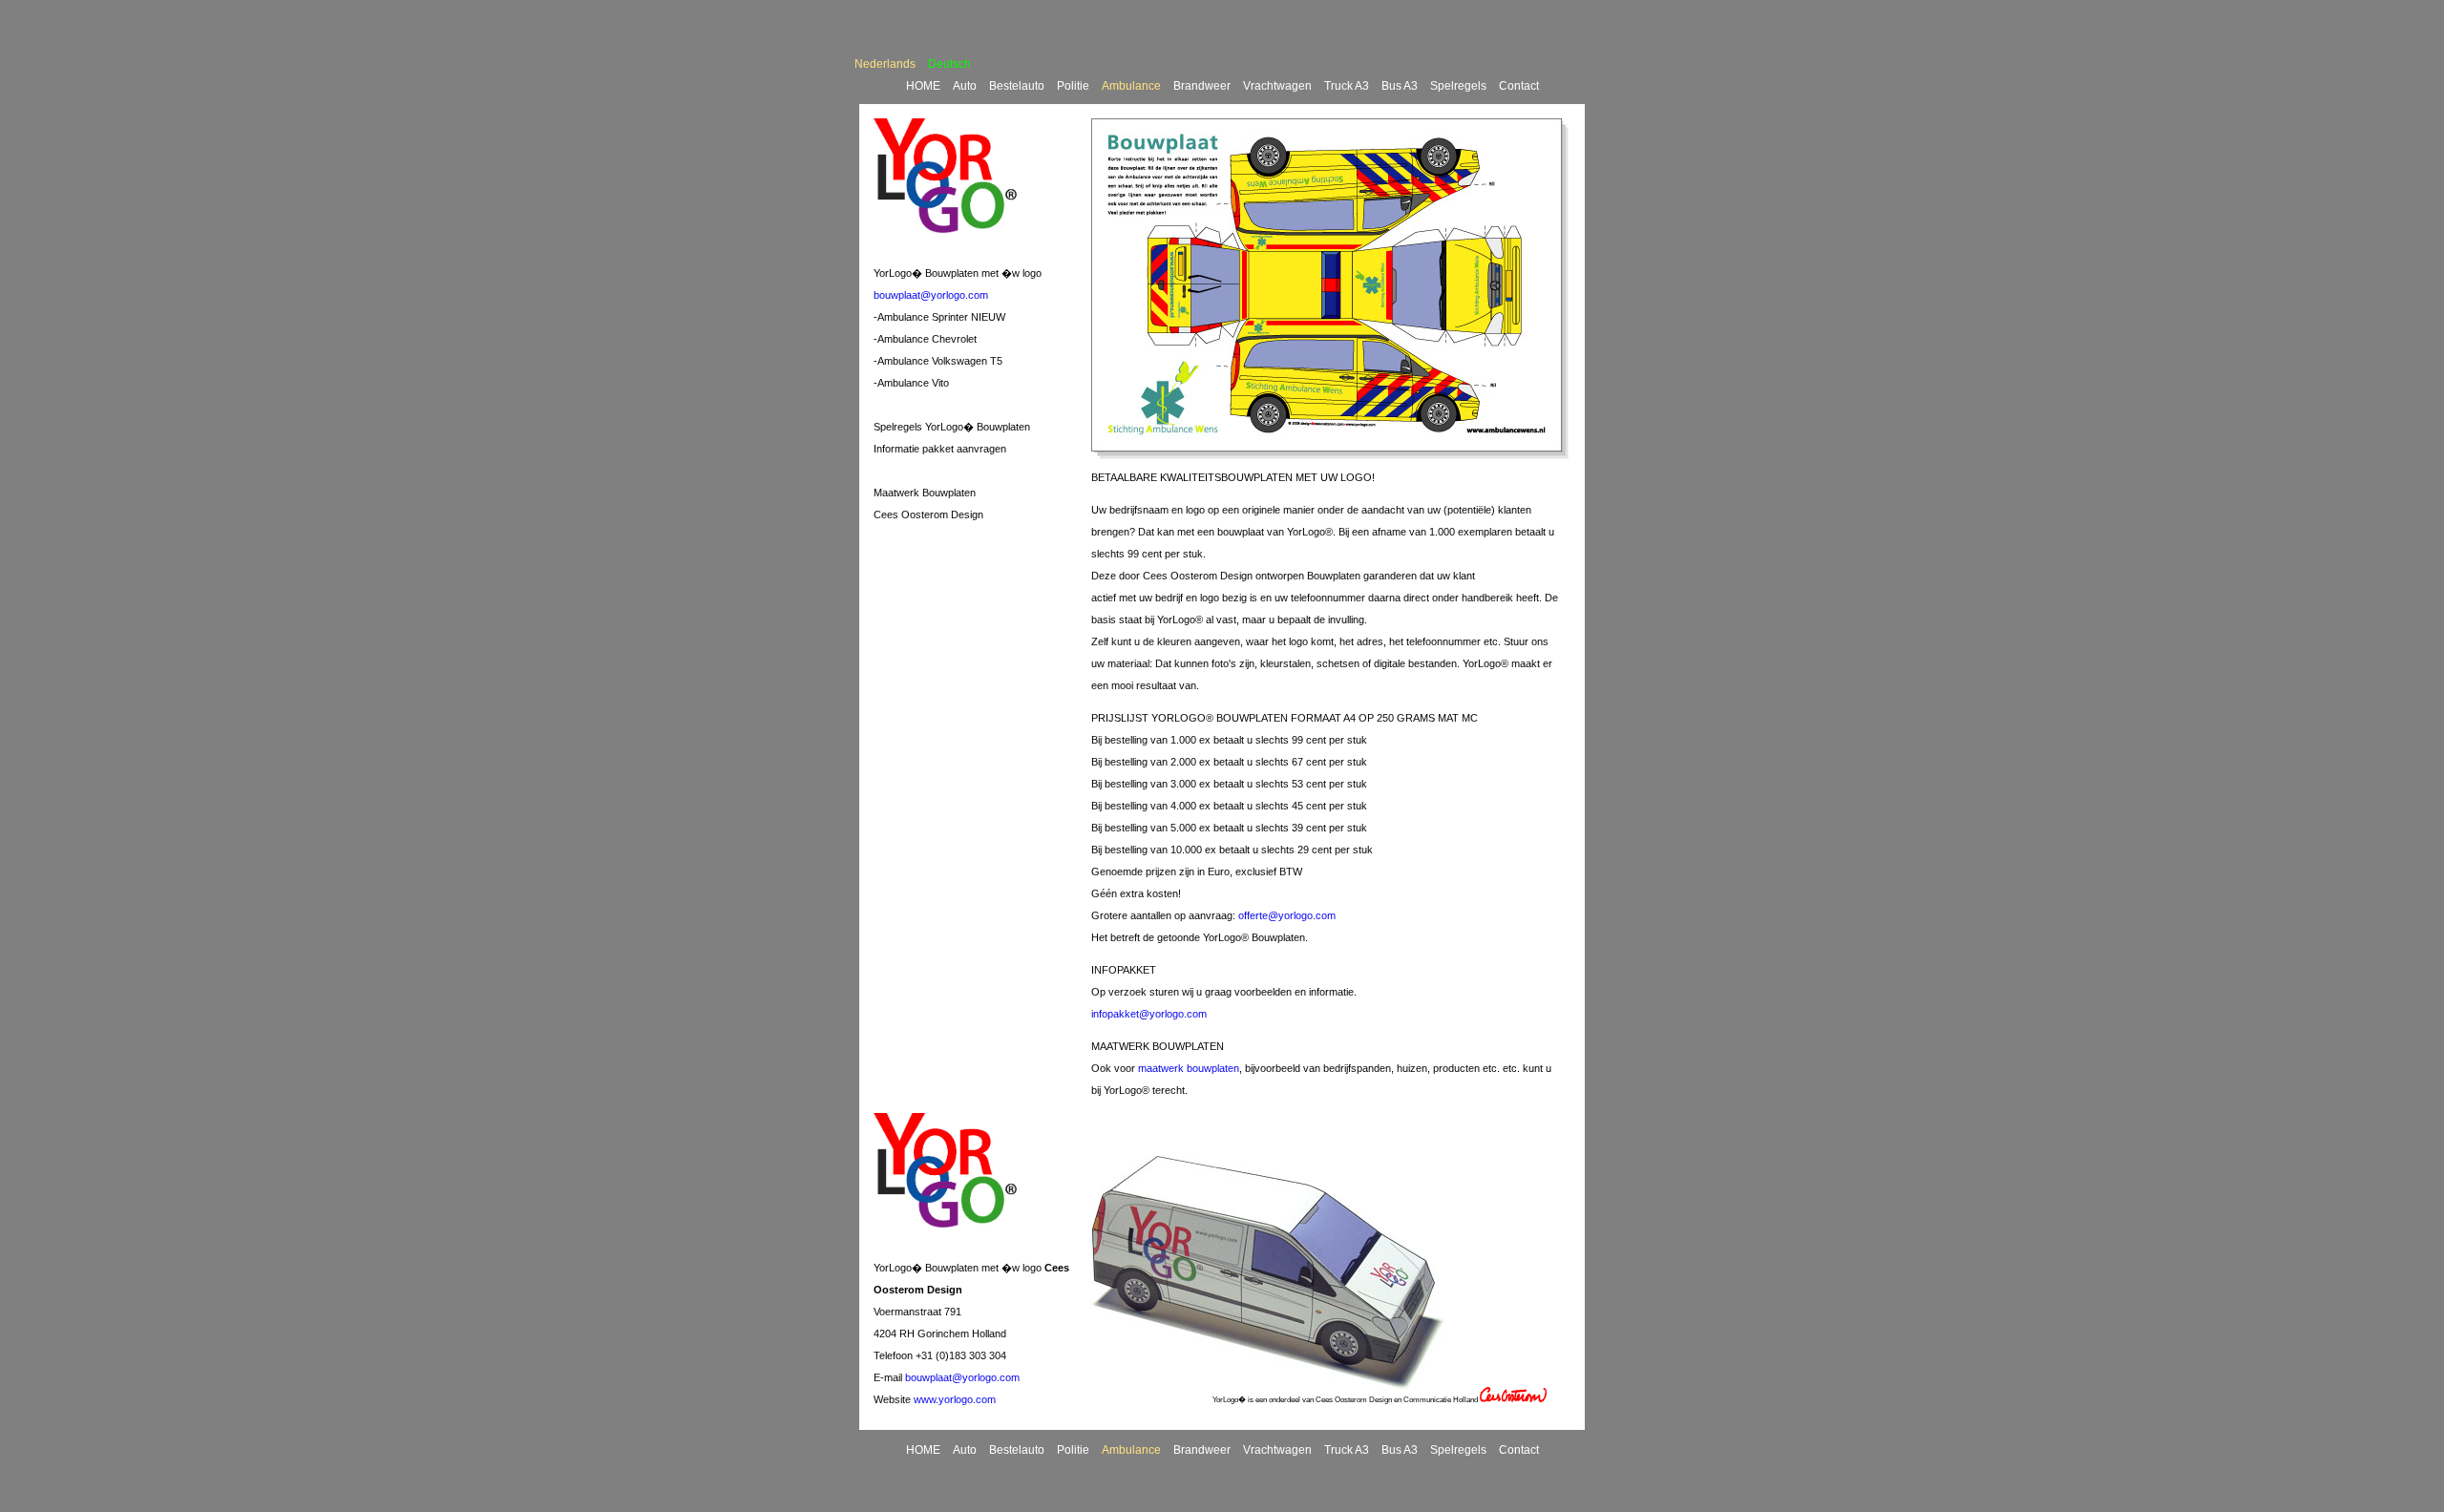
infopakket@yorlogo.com (1149, 1014)
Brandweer (1202, 86)
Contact (1519, 86)
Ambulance (1131, 86)
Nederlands (885, 64)
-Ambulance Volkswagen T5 (938, 361)
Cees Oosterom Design (928, 514)
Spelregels (1458, 86)
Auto (965, 86)
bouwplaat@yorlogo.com (931, 295)
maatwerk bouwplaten (1189, 1068)
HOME (923, 86)
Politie (1073, 86)
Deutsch (949, 64)
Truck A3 (1347, 86)
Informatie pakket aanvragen (940, 449)
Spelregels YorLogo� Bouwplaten (952, 427)
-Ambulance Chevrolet (925, 339)
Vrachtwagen (1277, 86)
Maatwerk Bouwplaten (925, 493)
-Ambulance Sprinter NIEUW (939, 317)
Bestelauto (1017, 86)
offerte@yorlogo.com (1287, 915)
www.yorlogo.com (955, 1399)
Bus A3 (1400, 86)
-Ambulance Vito (911, 383)
